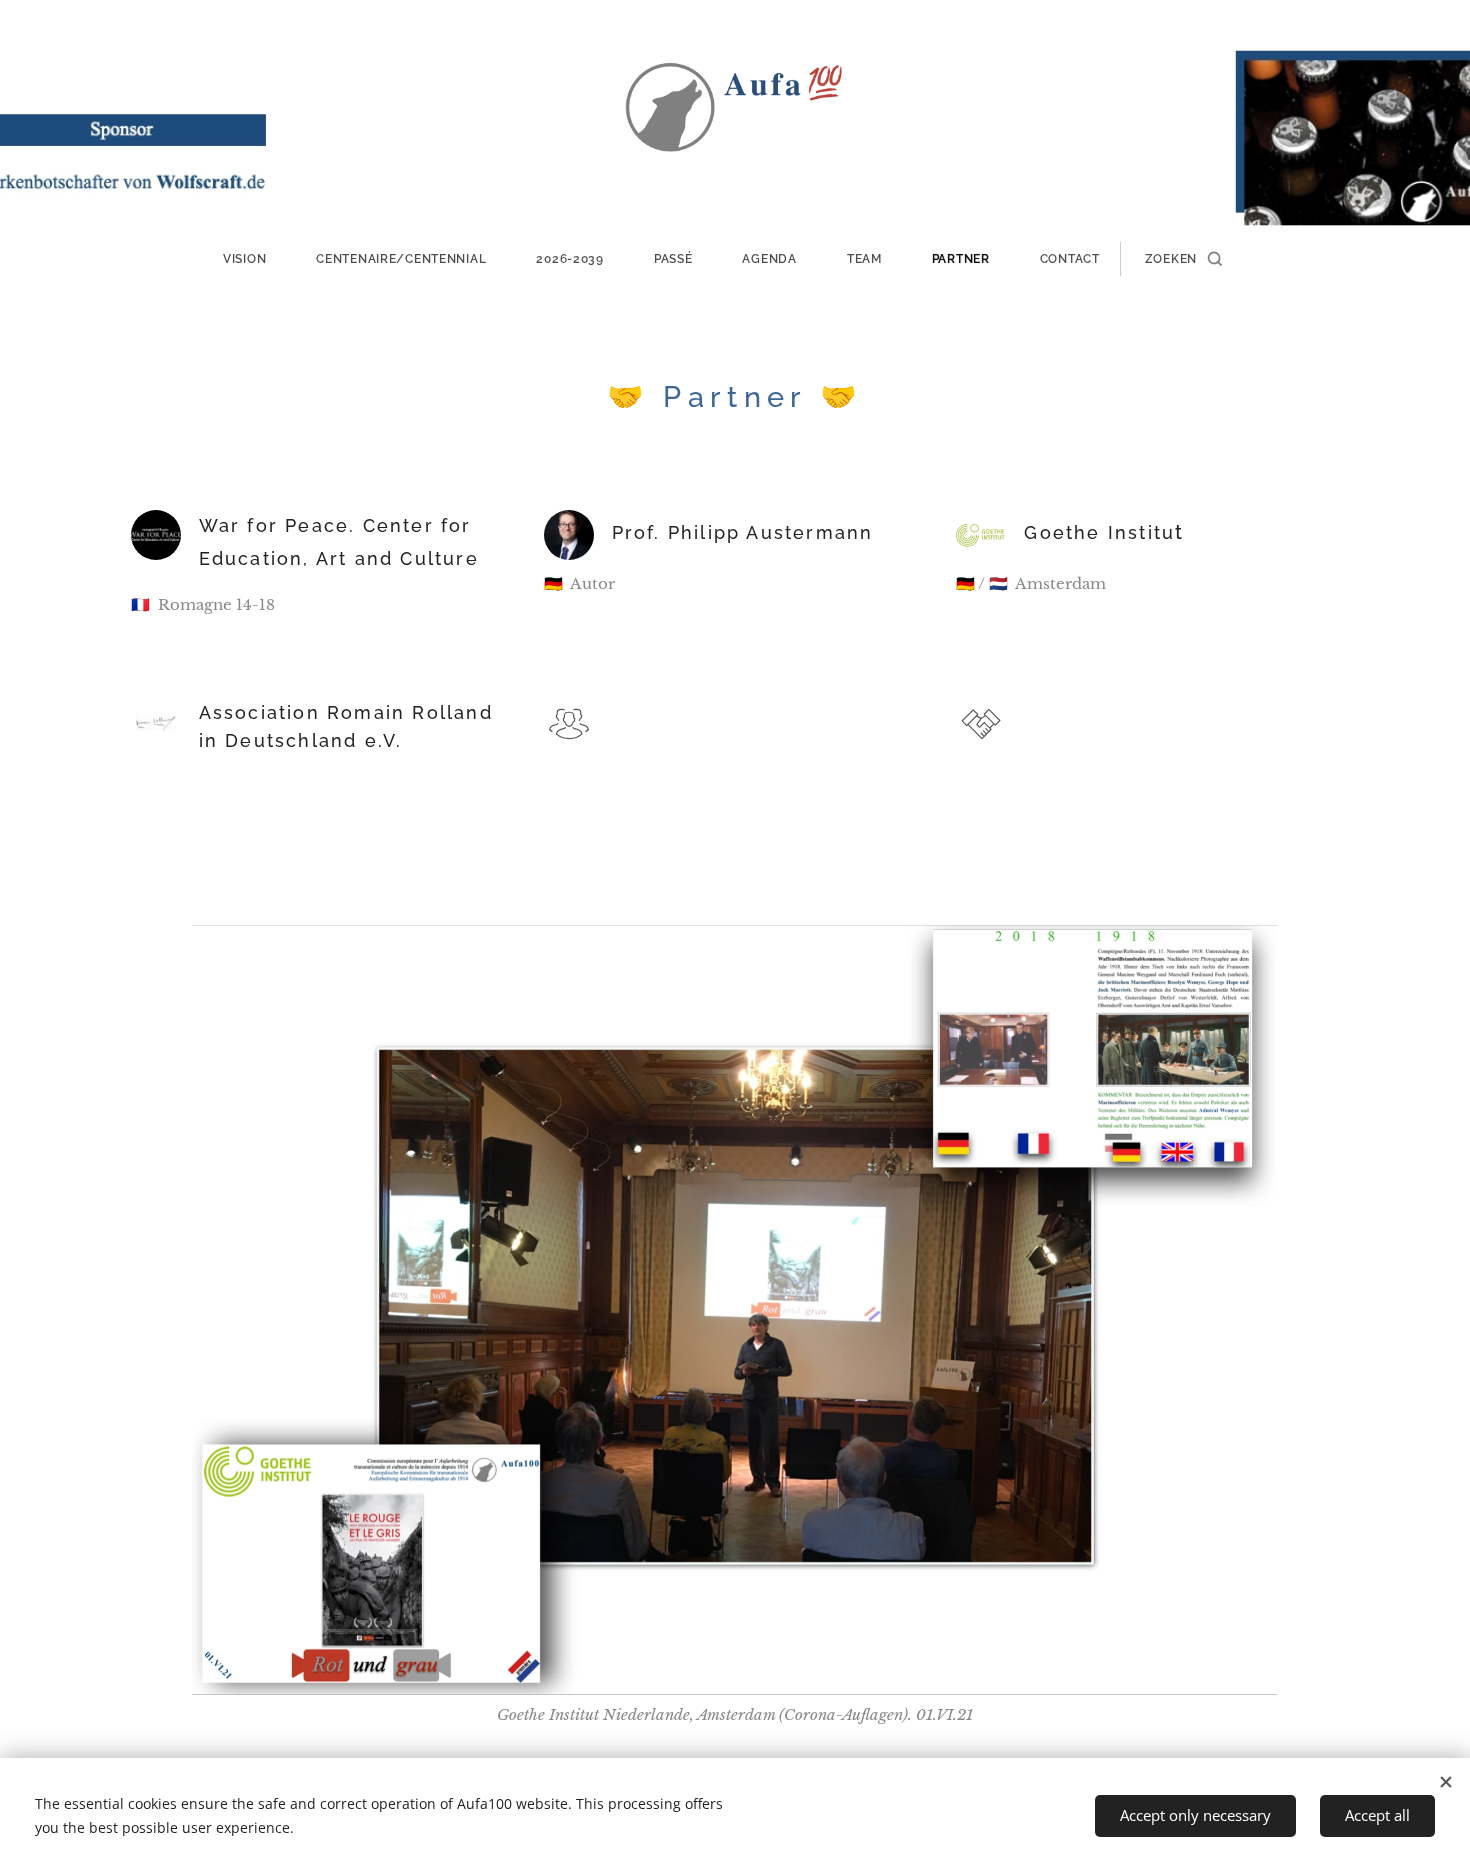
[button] (1183, 259)
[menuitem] (257, 259)
